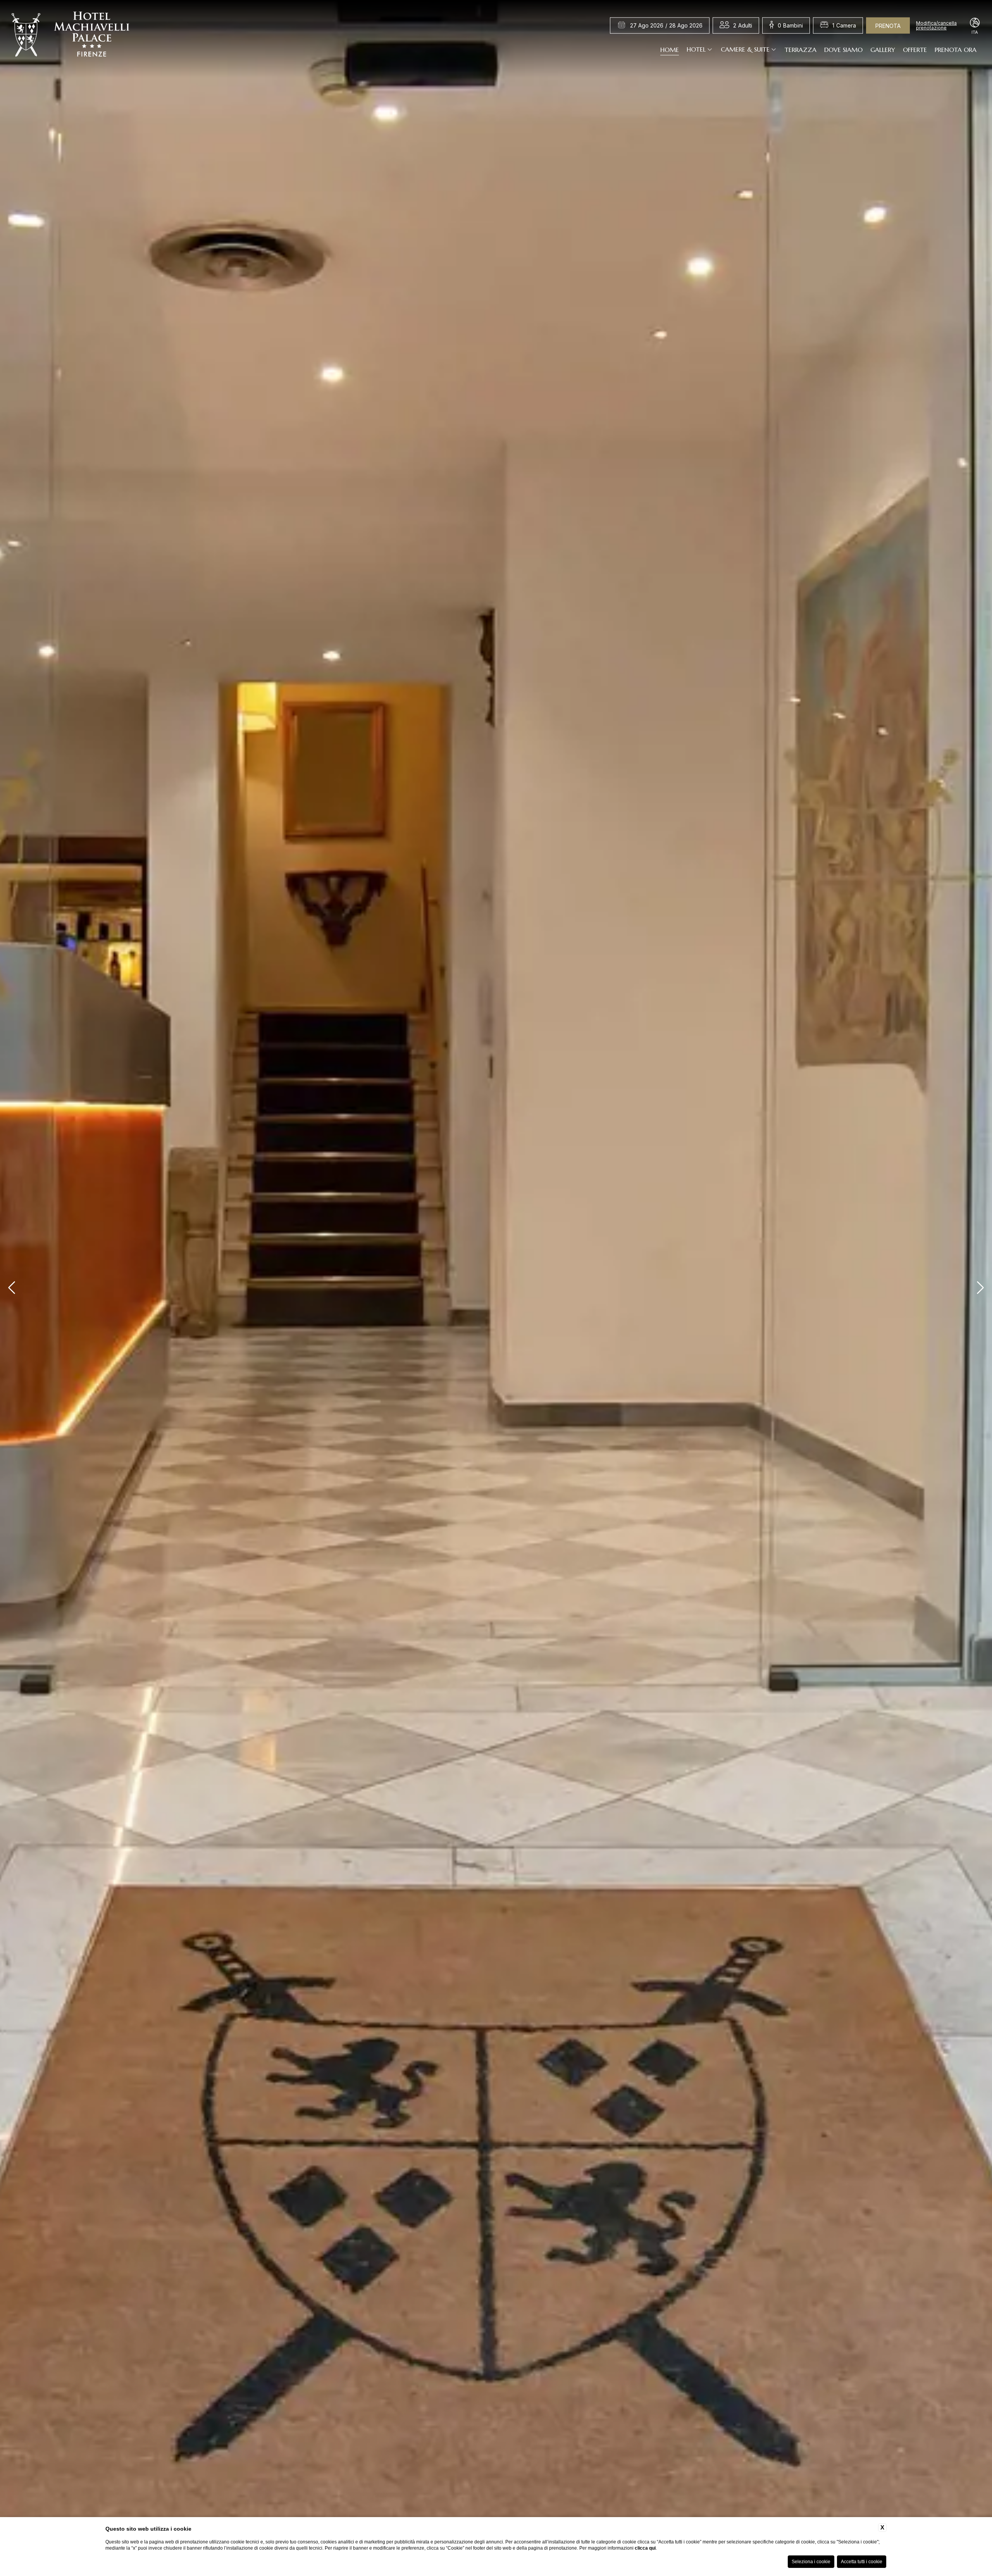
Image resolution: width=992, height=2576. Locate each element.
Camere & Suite (745, 49)
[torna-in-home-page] (71, 36)
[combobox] (743, 26)
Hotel (696, 49)
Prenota (888, 26)
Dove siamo (843, 49)
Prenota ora (956, 49)
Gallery (883, 49)
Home (670, 49)
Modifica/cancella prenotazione (936, 26)
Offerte (915, 49)
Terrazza (801, 49)
